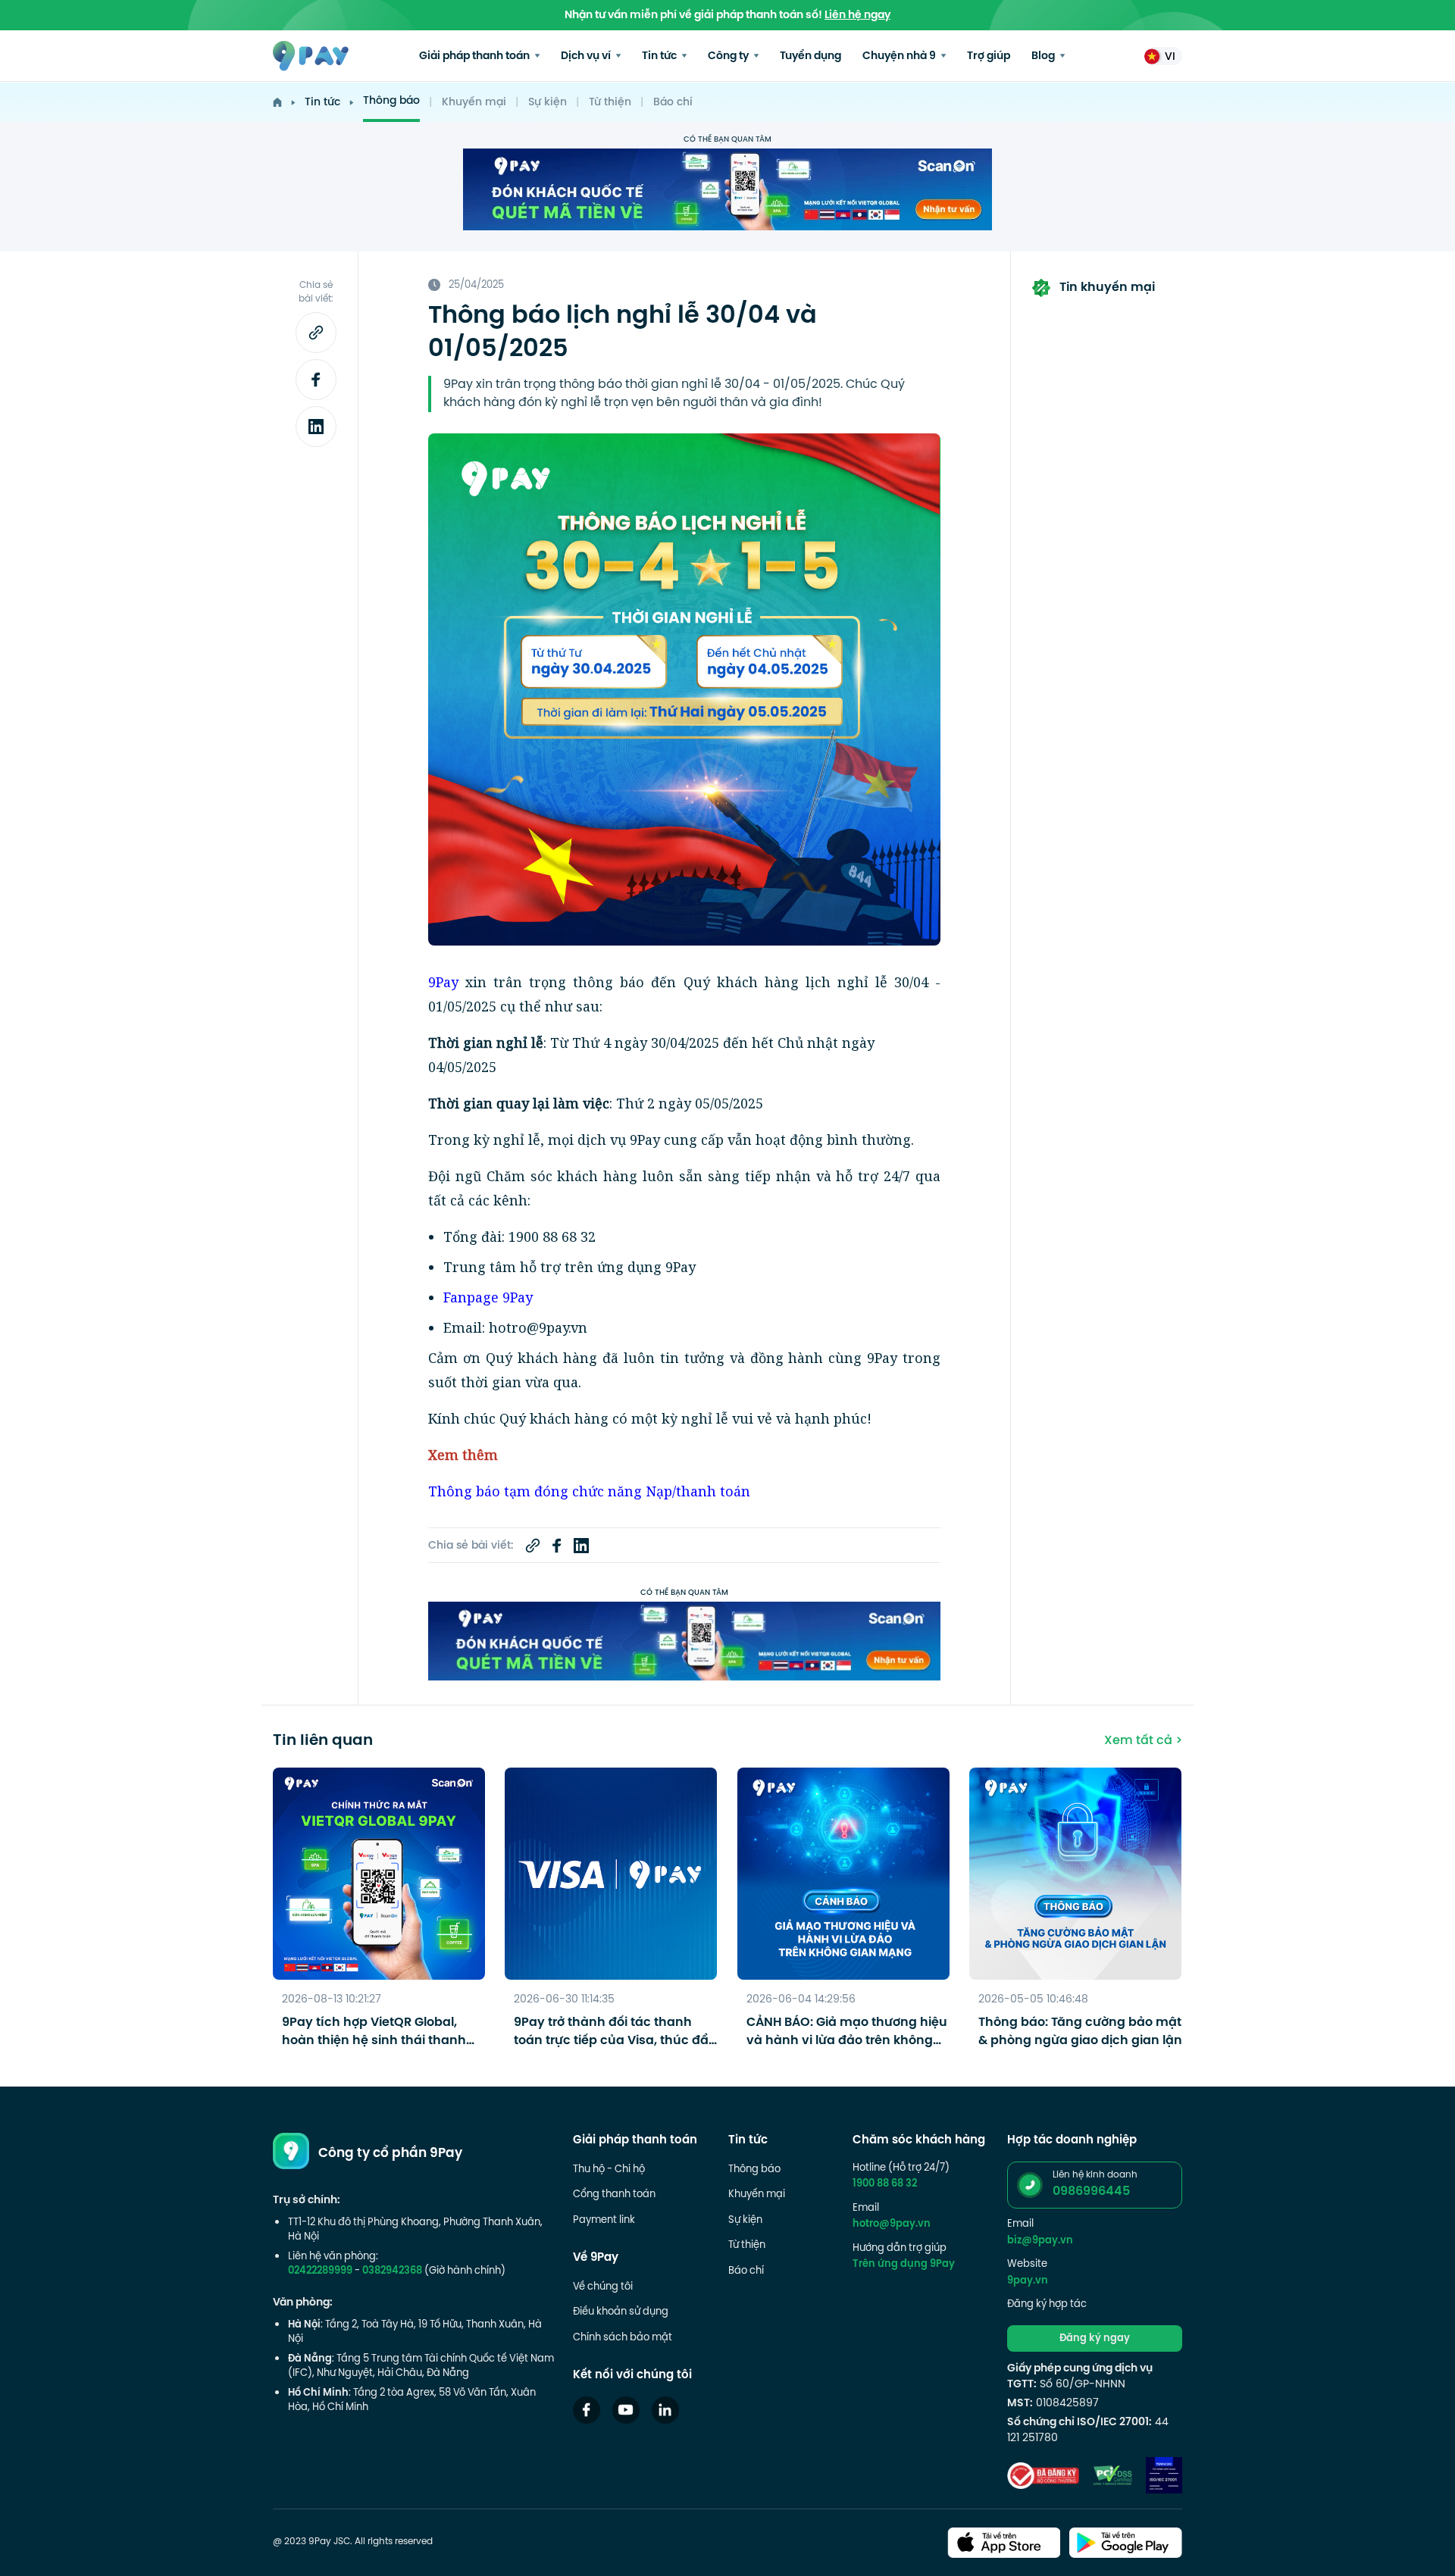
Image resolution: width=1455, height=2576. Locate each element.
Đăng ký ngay (1095, 2339)
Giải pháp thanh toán (476, 56)
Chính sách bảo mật (623, 2338)
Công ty (729, 56)
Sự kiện (548, 103)
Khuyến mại (474, 103)
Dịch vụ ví (587, 56)
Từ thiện (610, 103)
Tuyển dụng (810, 56)
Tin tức (660, 56)
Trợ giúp (989, 56)
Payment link (604, 2221)
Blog (1044, 56)
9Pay (443, 982)
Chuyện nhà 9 (900, 56)
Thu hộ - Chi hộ (609, 2170)
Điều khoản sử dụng (621, 2312)
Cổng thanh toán (614, 2195)
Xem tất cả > (1143, 1741)
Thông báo (391, 101)
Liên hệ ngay (857, 16)
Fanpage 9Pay (488, 1297)
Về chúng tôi (603, 2287)
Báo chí (673, 103)
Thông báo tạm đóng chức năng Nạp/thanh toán (589, 1491)
